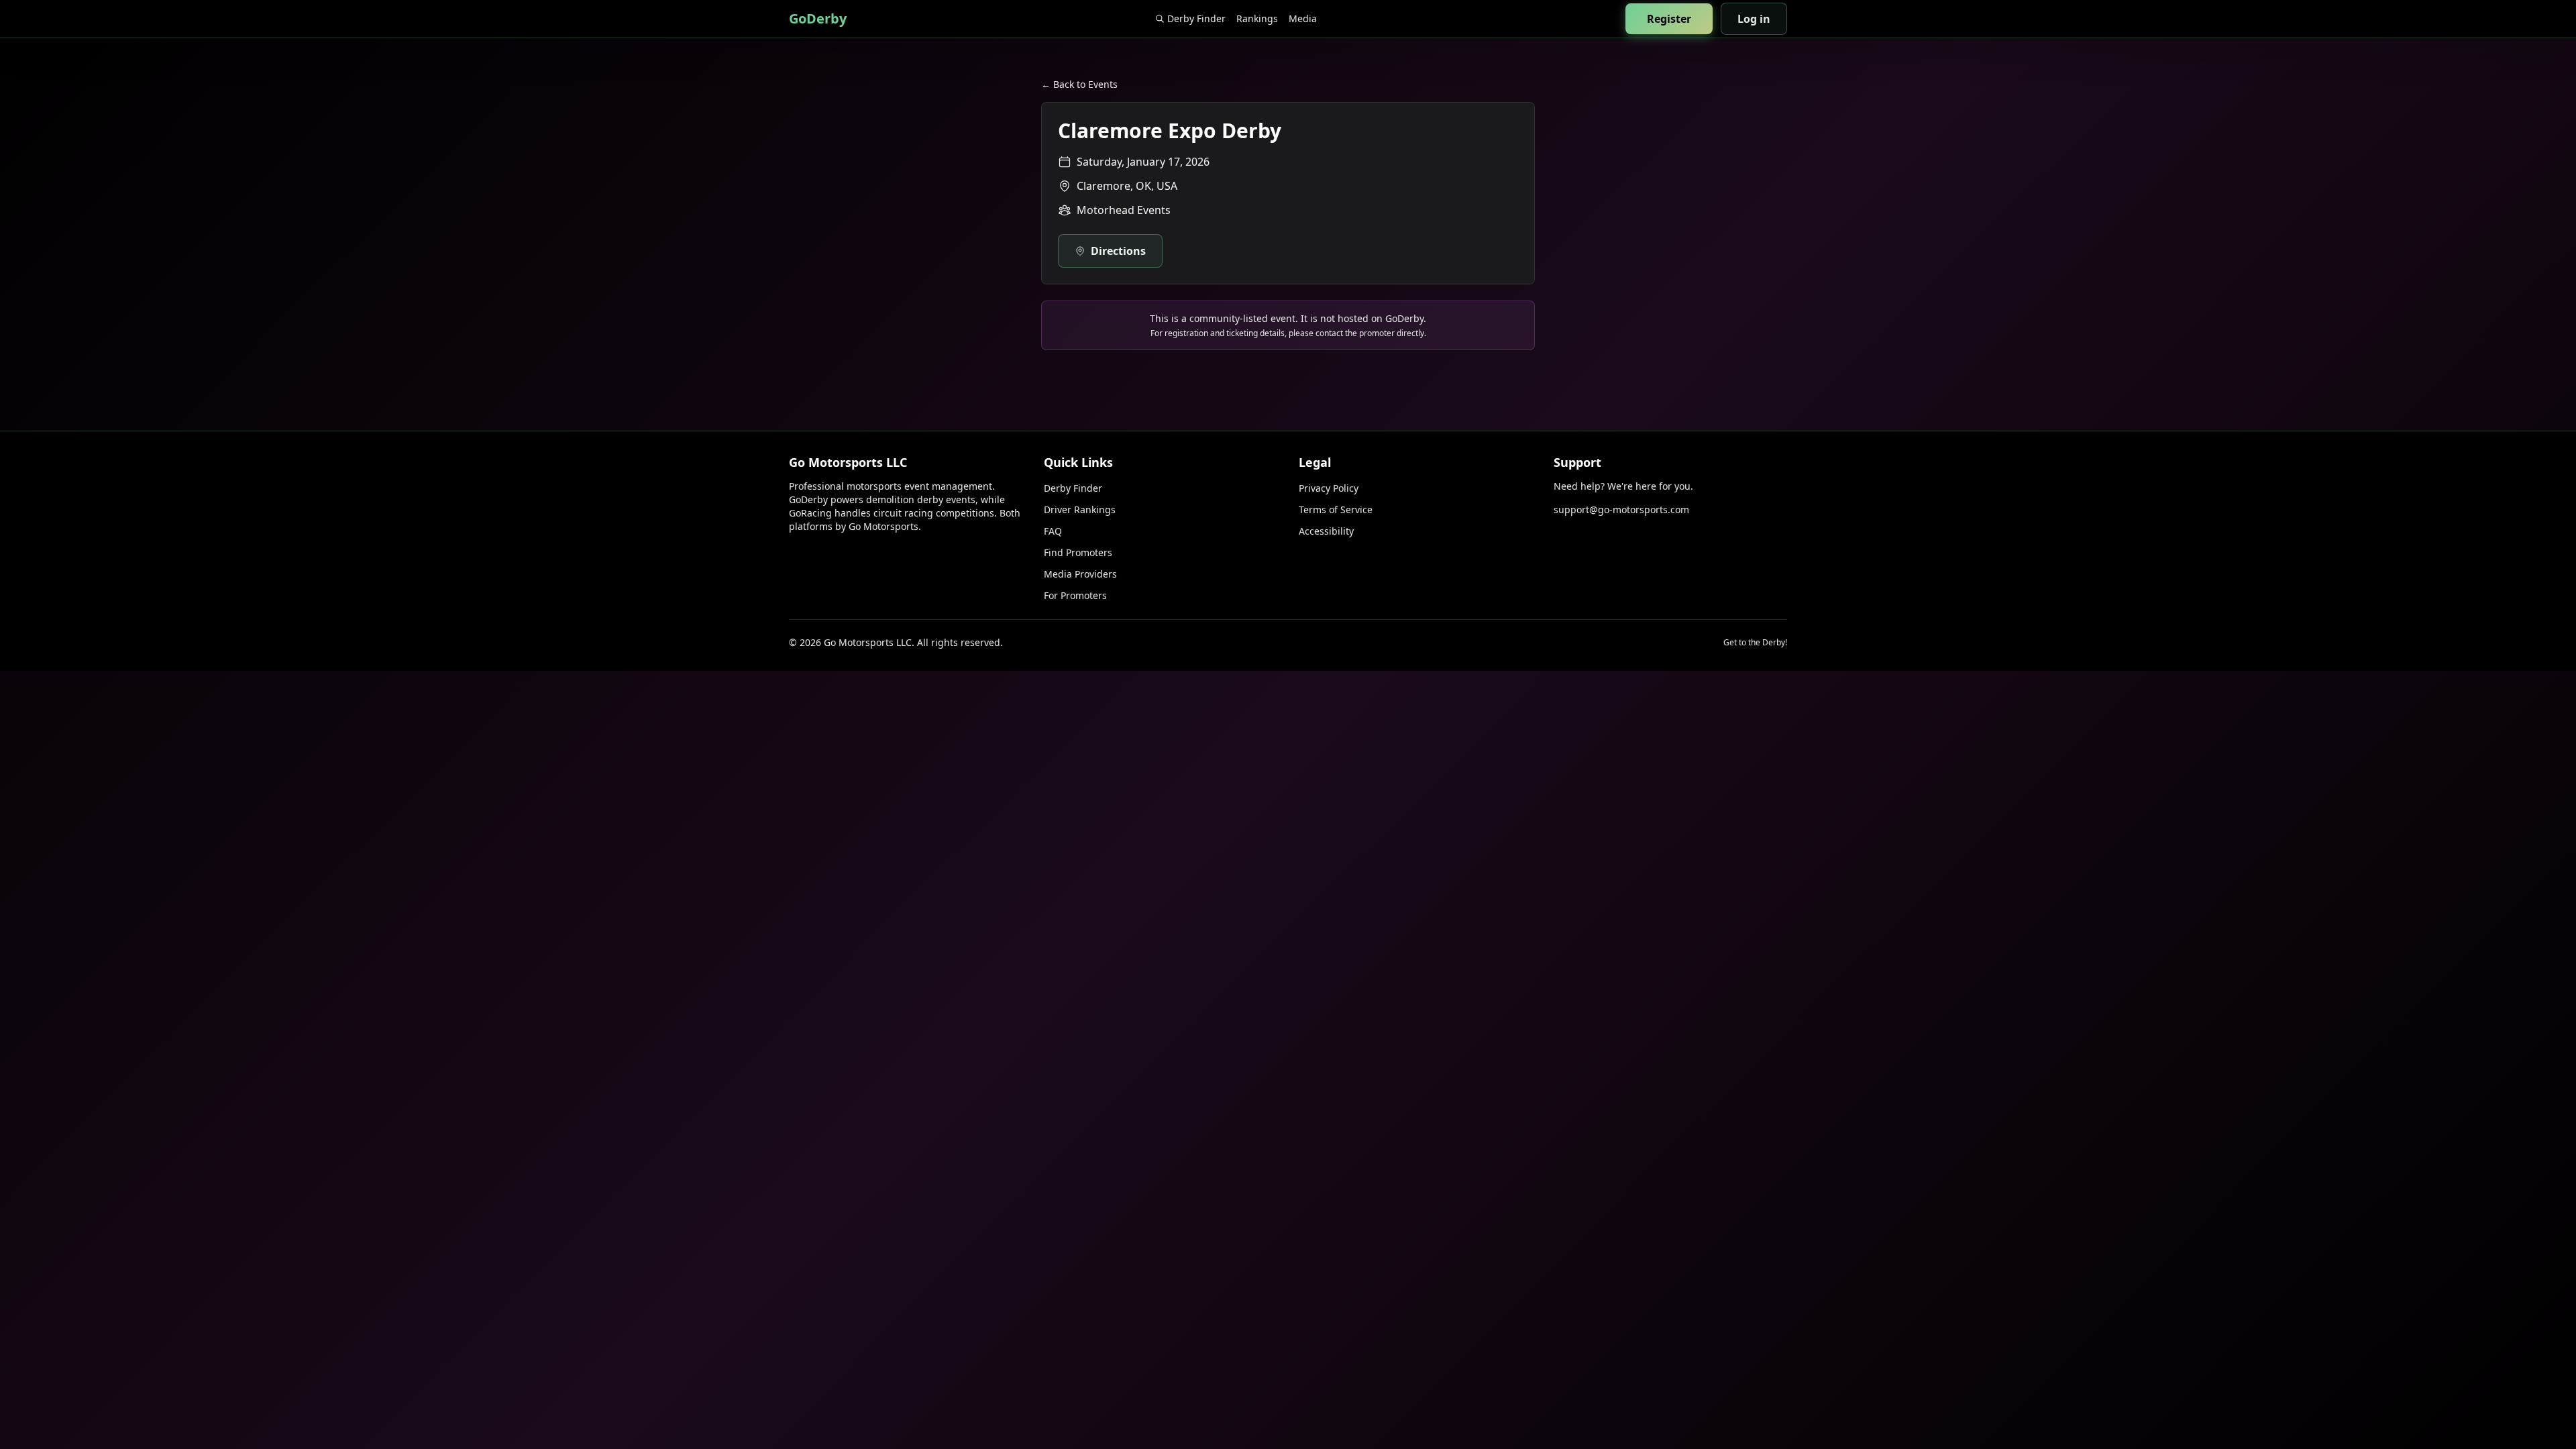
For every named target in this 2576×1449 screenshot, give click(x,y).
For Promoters (1075, 595)
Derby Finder (1196, 18)
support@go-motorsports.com (1621, 509)
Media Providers (1080, 574)
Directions (1118, 251)
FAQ (1053, 531)
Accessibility (1326, 531)
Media (1303, 18)
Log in (1754, 19)
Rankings (1257, 18)
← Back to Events (1079, 84)
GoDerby (818, 18)
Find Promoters (1078, 552)
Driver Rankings (1080, 509)
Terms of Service (1336, 509)
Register (1669, 19)
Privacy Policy (1329, 488)
